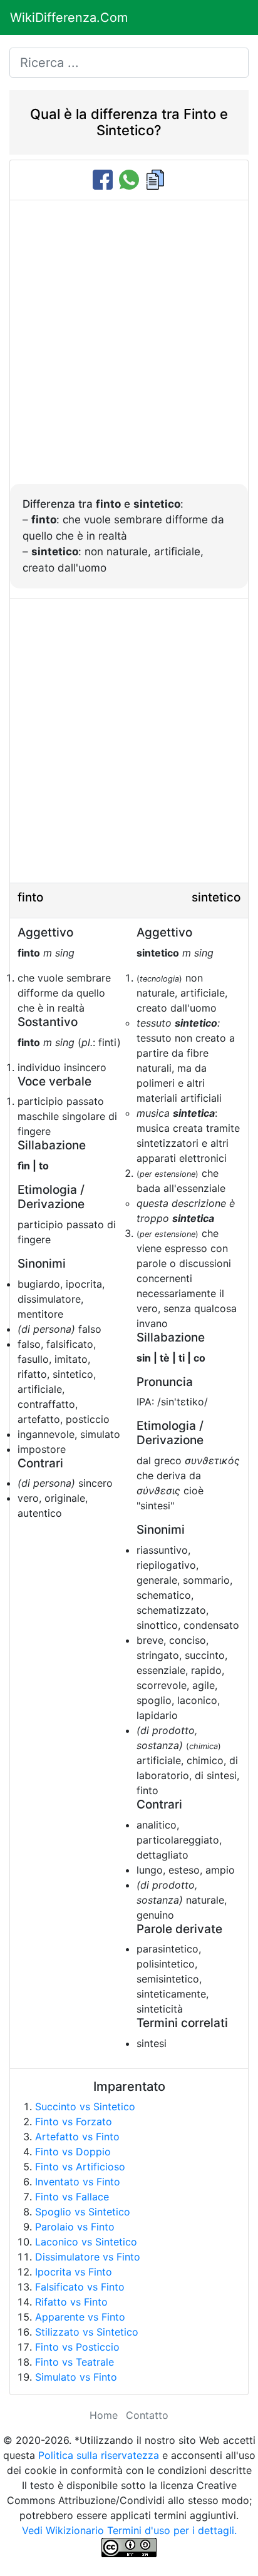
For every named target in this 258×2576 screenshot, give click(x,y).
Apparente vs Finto (80, 2317)
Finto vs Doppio (73, 2152)
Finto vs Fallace (72, 2197)
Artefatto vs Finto (77, 2137)
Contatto (147, 2415)
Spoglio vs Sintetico (83, 2212)
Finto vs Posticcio (77, 2347)
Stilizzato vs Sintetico (87, 2332)
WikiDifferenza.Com (69, 18)
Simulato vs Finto (76, 2377)
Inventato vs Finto (78, 2182)
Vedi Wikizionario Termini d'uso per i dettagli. (129, 2530)
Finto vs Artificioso (80, 2167)
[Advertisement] (129, 349)
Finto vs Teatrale (75, 2362)
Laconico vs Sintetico (86, 2242)
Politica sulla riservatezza (99, 2455)
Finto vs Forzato (74, 2122)
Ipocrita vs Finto (74, 2272)
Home (104, 2415)
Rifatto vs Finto (71, 2302)
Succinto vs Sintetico (85, 2106)
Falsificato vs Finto (80, 2287)
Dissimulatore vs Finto (88, 2257)
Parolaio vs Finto (75, 2227)
